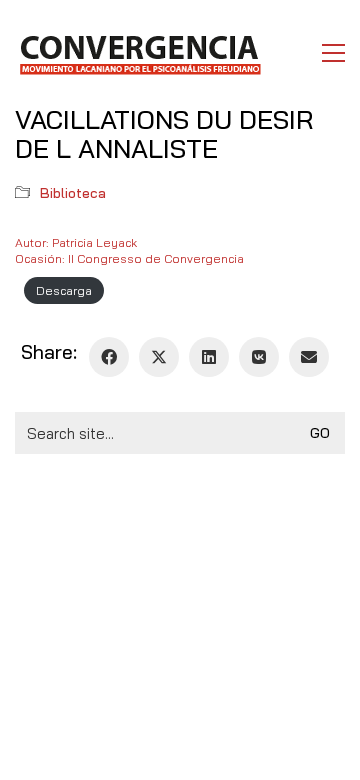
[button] (333, 53)
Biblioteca (73, 193)
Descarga (64, 290)
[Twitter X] (159, 357)
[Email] (309, 357)
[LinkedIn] (209, 357)
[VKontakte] (259, 357)
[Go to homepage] (139, 53)
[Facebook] (109, 357)
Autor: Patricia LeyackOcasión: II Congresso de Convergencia (129, 250)
